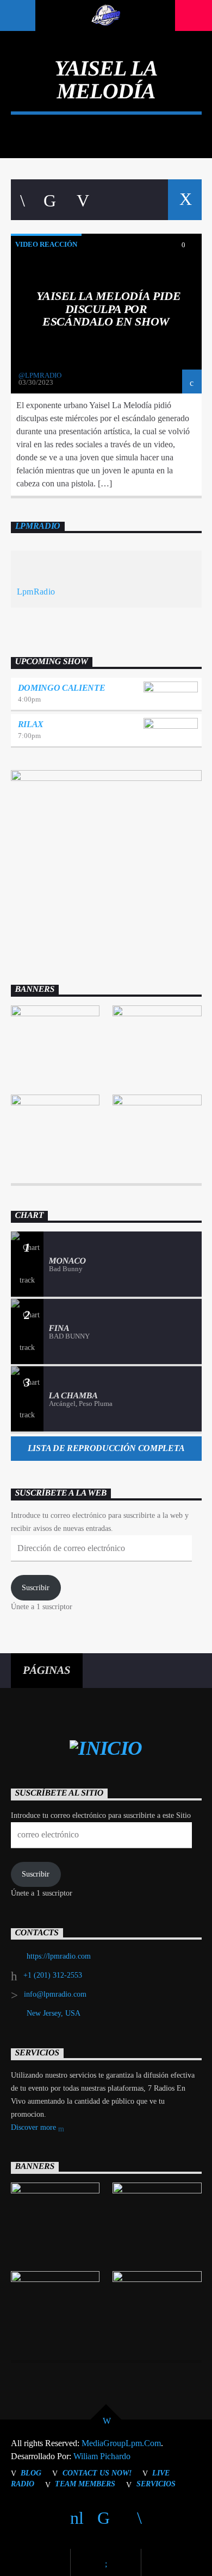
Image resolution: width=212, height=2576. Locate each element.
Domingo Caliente (62, 688)
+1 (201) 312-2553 (53, 1975)
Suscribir (36, 1588)
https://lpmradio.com (59, 1956)
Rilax (31, 724)
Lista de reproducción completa (106, 1448)
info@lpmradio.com (55, 1994)
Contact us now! (97, 2473)
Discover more (35, 2127)
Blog (31, 2473)
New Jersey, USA (54, 2013)
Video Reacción (46, 244)
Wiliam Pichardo (102, 2456)
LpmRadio (38, 526)
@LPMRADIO (40, 375)
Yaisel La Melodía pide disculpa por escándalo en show (108, 309)
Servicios (156, 2484)
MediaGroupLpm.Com (121, 2443)
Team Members (85, 2484)
